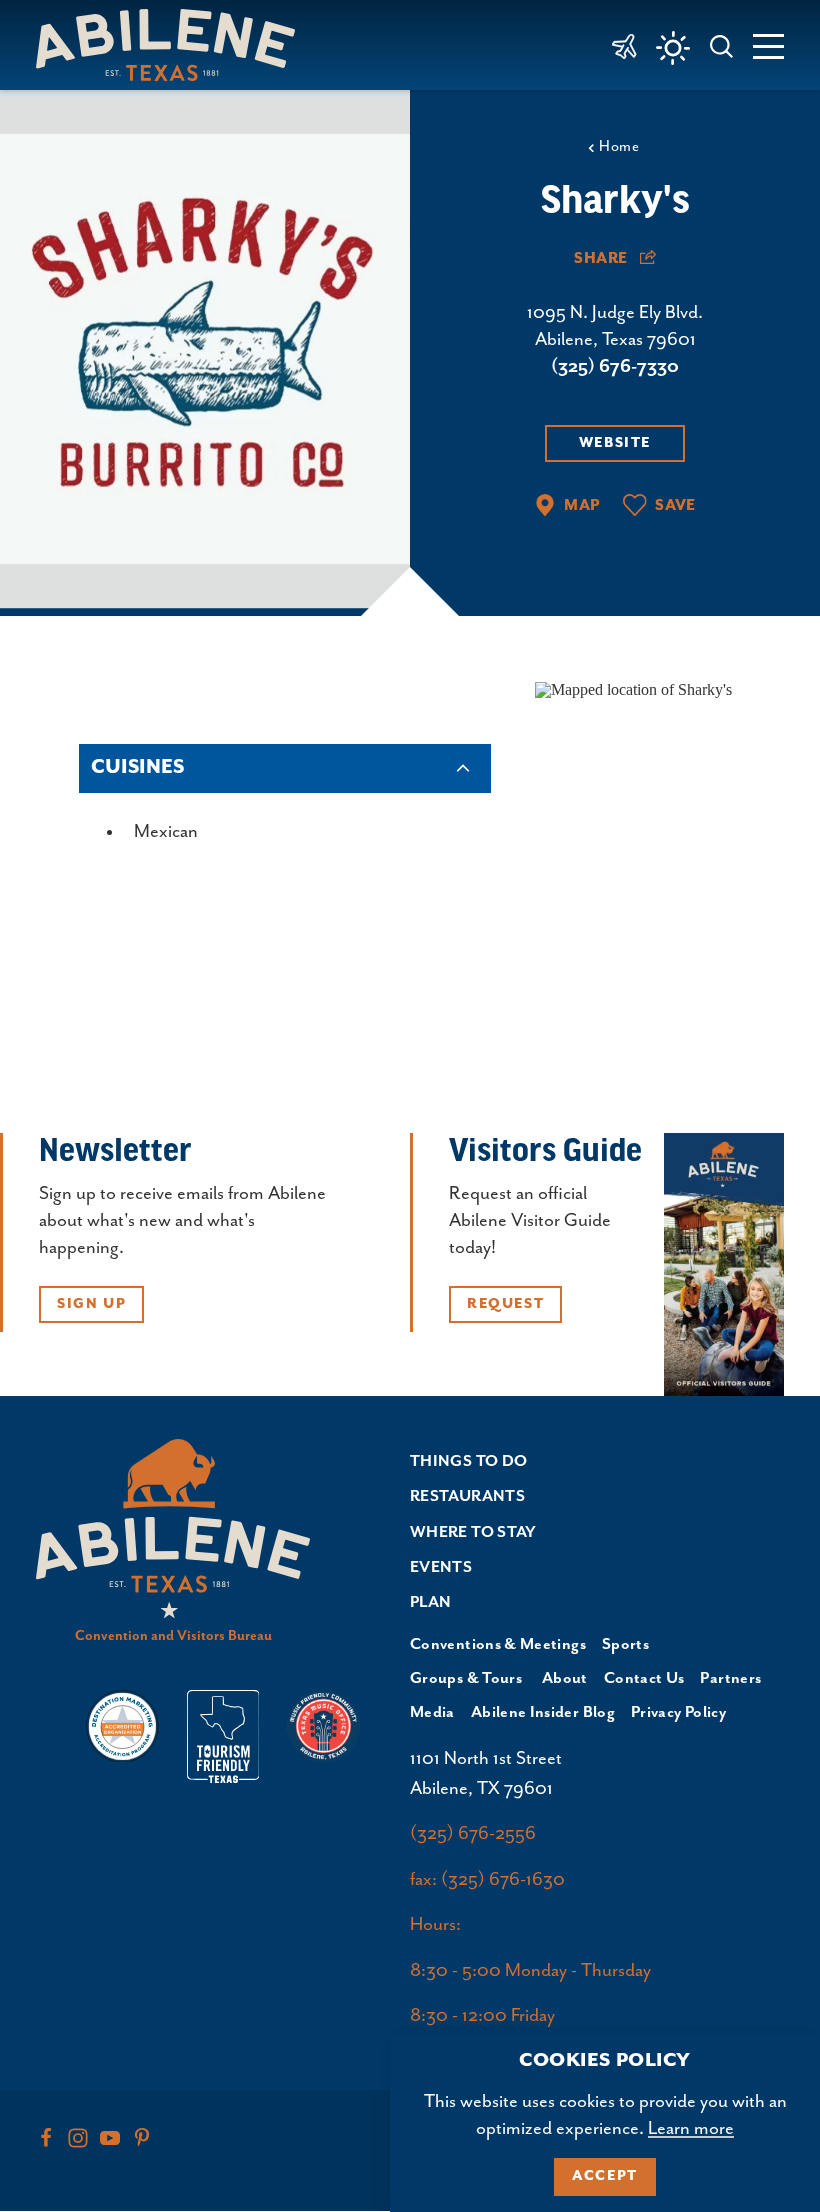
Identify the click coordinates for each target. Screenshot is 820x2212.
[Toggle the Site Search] (722, 44)
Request (505, 1304)
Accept (605, 2176)
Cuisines (137, 767)
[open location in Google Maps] (633, 687)
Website (615, 443)
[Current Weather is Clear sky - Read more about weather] (673, 48)
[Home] (173, 44)
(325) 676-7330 (615, 366)
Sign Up (91, 1304)
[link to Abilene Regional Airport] (624, 45)
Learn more (691, 2128)
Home (619, 146)
